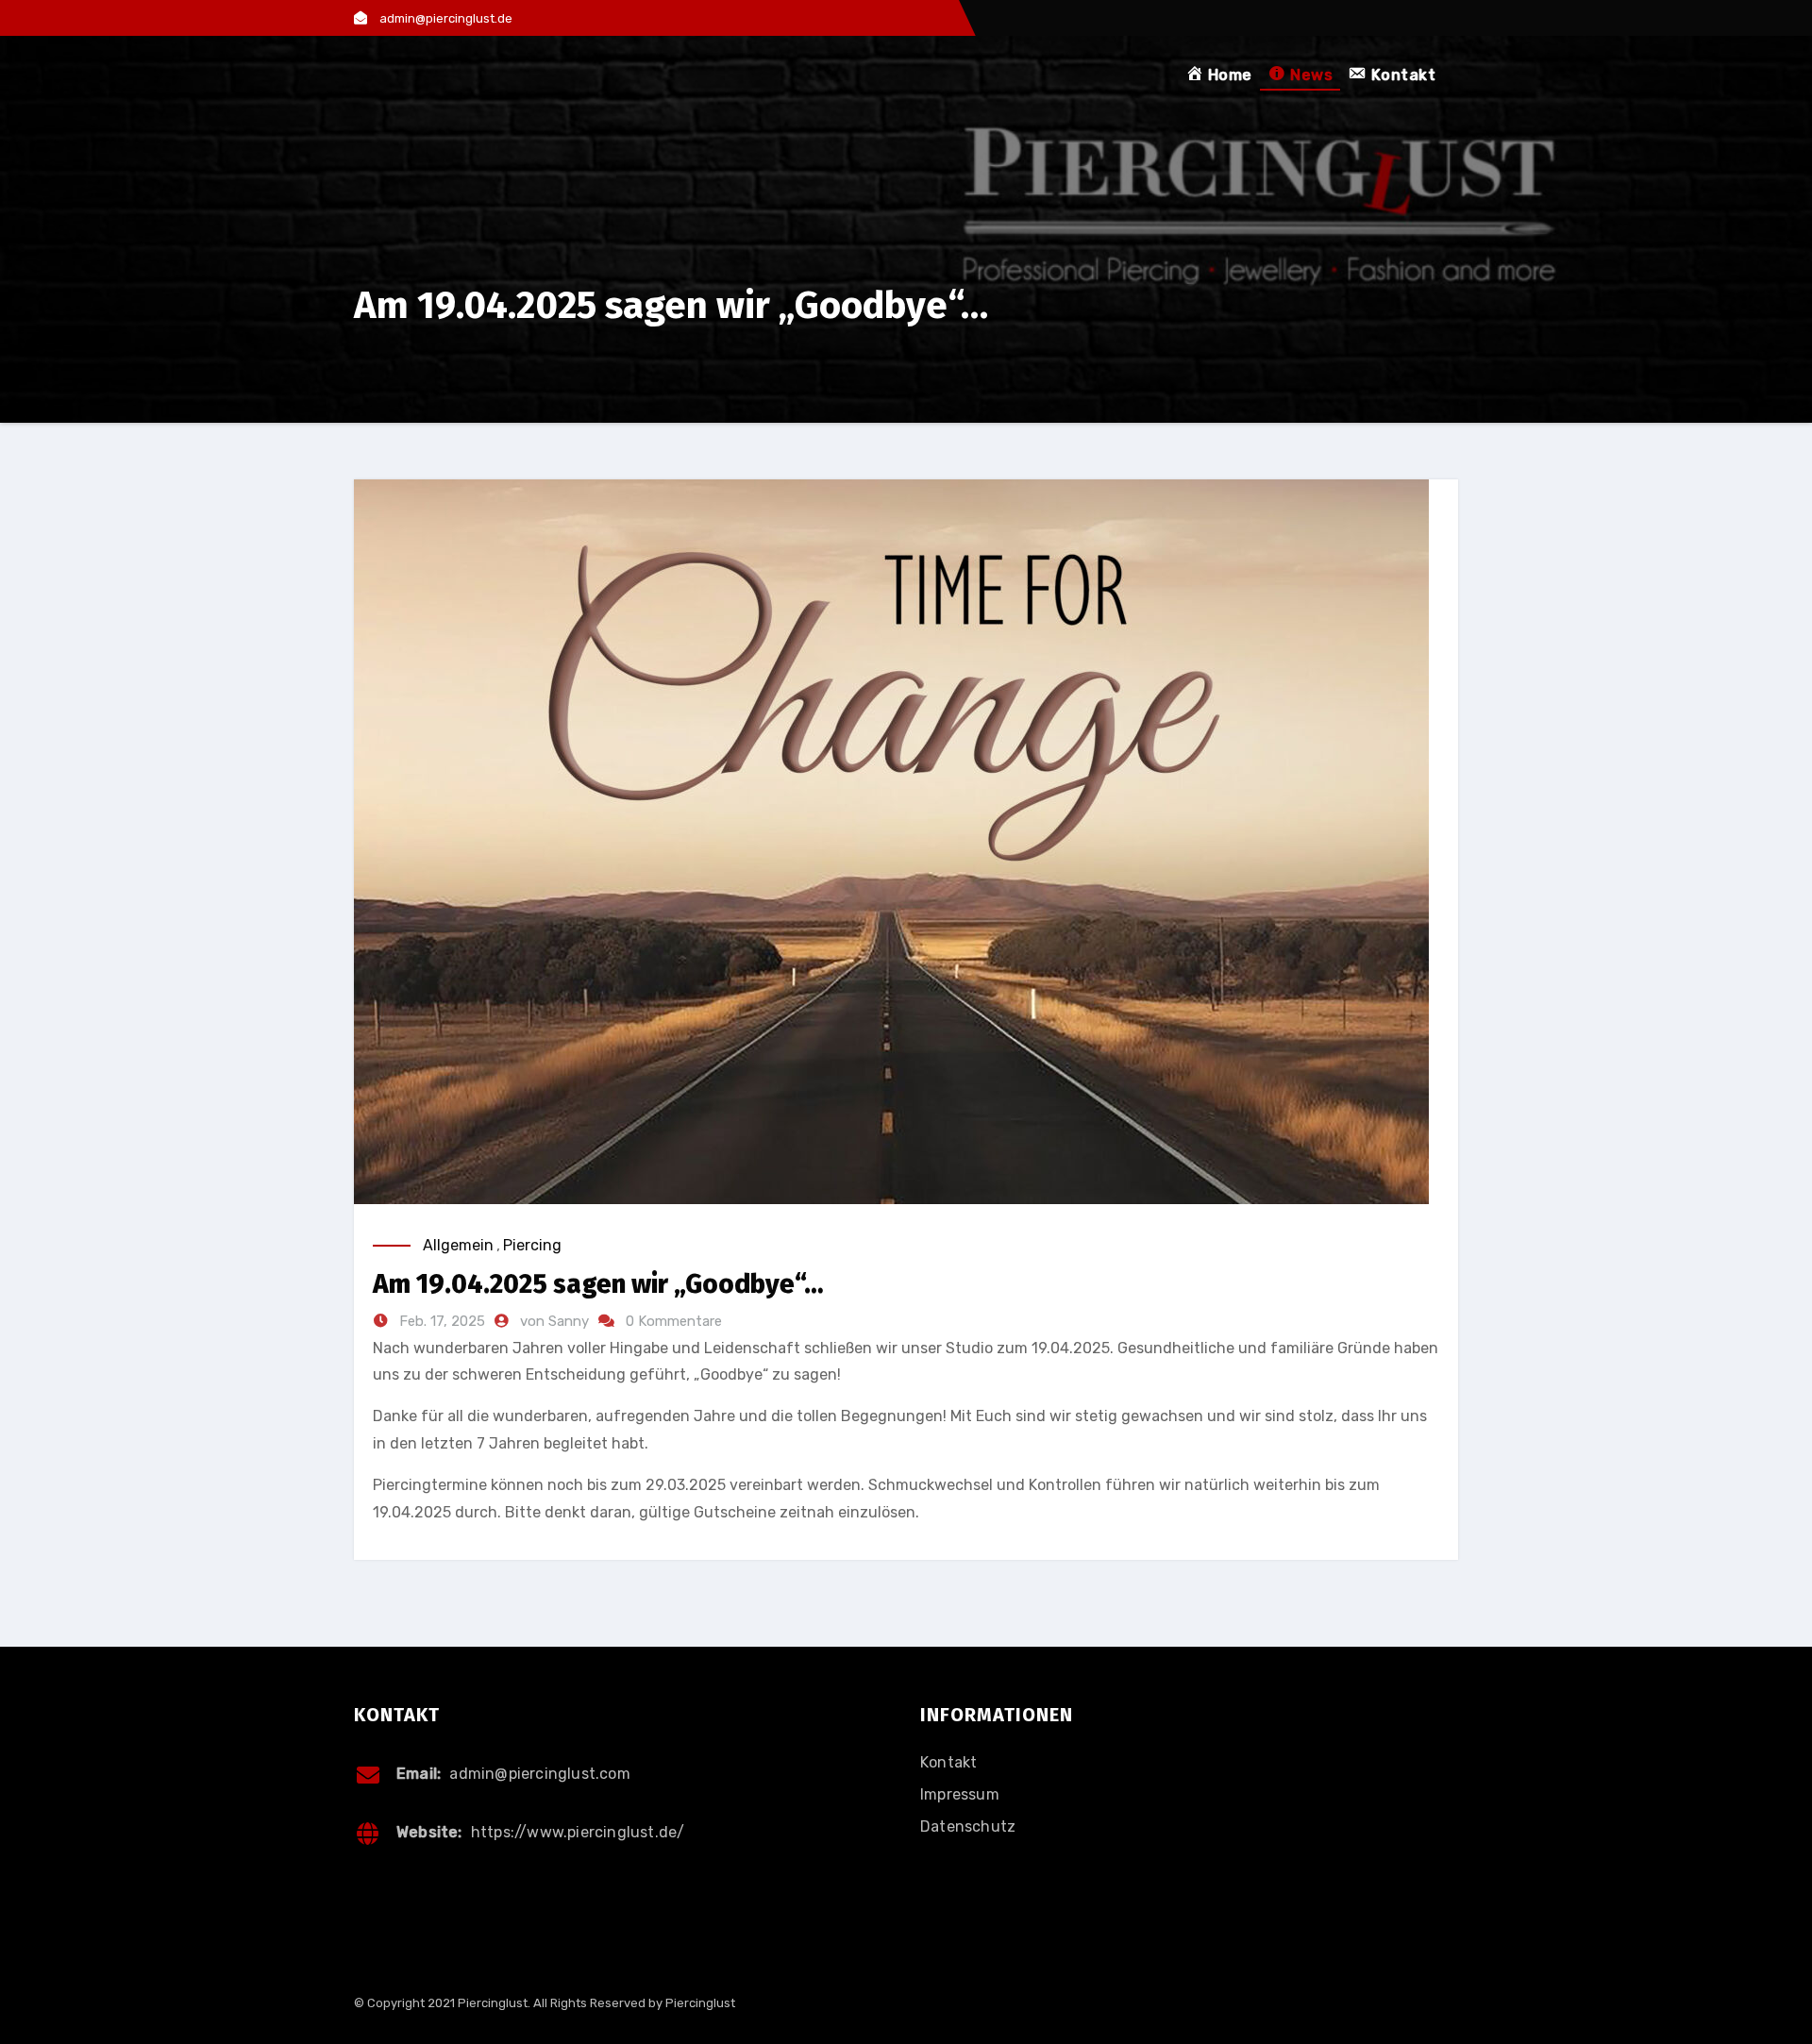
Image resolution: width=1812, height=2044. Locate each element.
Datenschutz (968, 1826)
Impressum (960, 1794)
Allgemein (458, 1245)
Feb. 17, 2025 (440, 1321)
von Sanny (556, 1321)
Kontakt (948, 1762)
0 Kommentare (674, 1321)
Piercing (532, 1245)
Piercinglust (700, 2003)
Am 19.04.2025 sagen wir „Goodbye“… (598, 1284)
